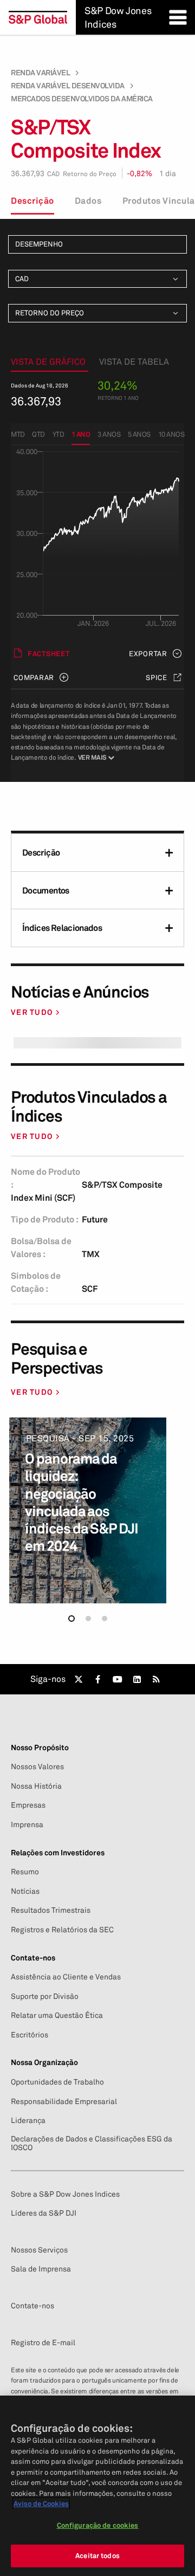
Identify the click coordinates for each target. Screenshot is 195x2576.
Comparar (34, 677)
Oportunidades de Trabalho (57, 2082)
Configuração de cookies (98, 2525)
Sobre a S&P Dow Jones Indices (65, 2194)
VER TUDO (32, 1012)
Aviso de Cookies (41, 2503)
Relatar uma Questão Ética (57, 2015)
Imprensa (27, 1824)
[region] (97, 2486)
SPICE (157, 677)
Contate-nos (32, 2306)
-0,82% (139, 173)
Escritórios (30, 2035)
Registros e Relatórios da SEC (62, 1930)
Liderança (28, 2120)
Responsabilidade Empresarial (64, 2101)
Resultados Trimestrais (51, 1910)
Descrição (32, 200)
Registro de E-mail (43, 2342)
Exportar (148, 653)
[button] (71, 1619)
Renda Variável (40, 73)
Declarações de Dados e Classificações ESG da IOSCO (92, 2143)
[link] (79, 1679)
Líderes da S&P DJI (44, 2213)
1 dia (168, 173)
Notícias (25, 1891)
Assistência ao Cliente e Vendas (66, 1977)
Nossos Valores (37, 1766)
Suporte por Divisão (45, 1996)
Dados (88, 200)
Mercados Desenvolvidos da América (82, 99)
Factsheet (49, 653)
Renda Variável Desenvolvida (68, 86)
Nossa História (36, 1786)
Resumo (25, 1872)
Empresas (28, 1805)
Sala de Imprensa (41, 2269)
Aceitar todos (97, 2555)
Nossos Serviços (39, 2250)
